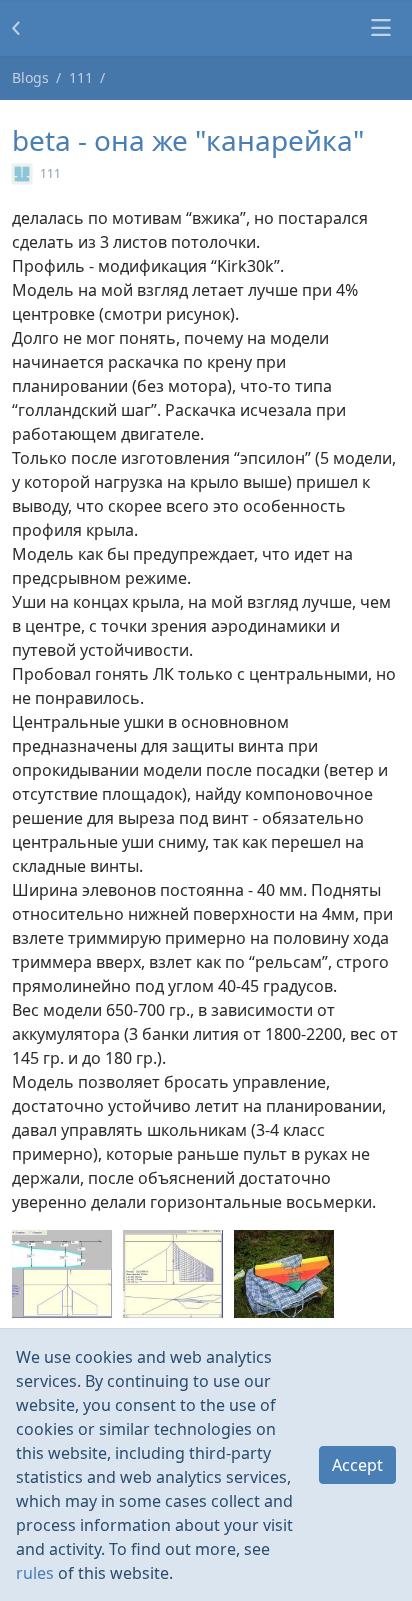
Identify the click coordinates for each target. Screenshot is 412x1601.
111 (81, 77)
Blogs (30, 77)
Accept (357, 1465)
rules (35, 1573)
